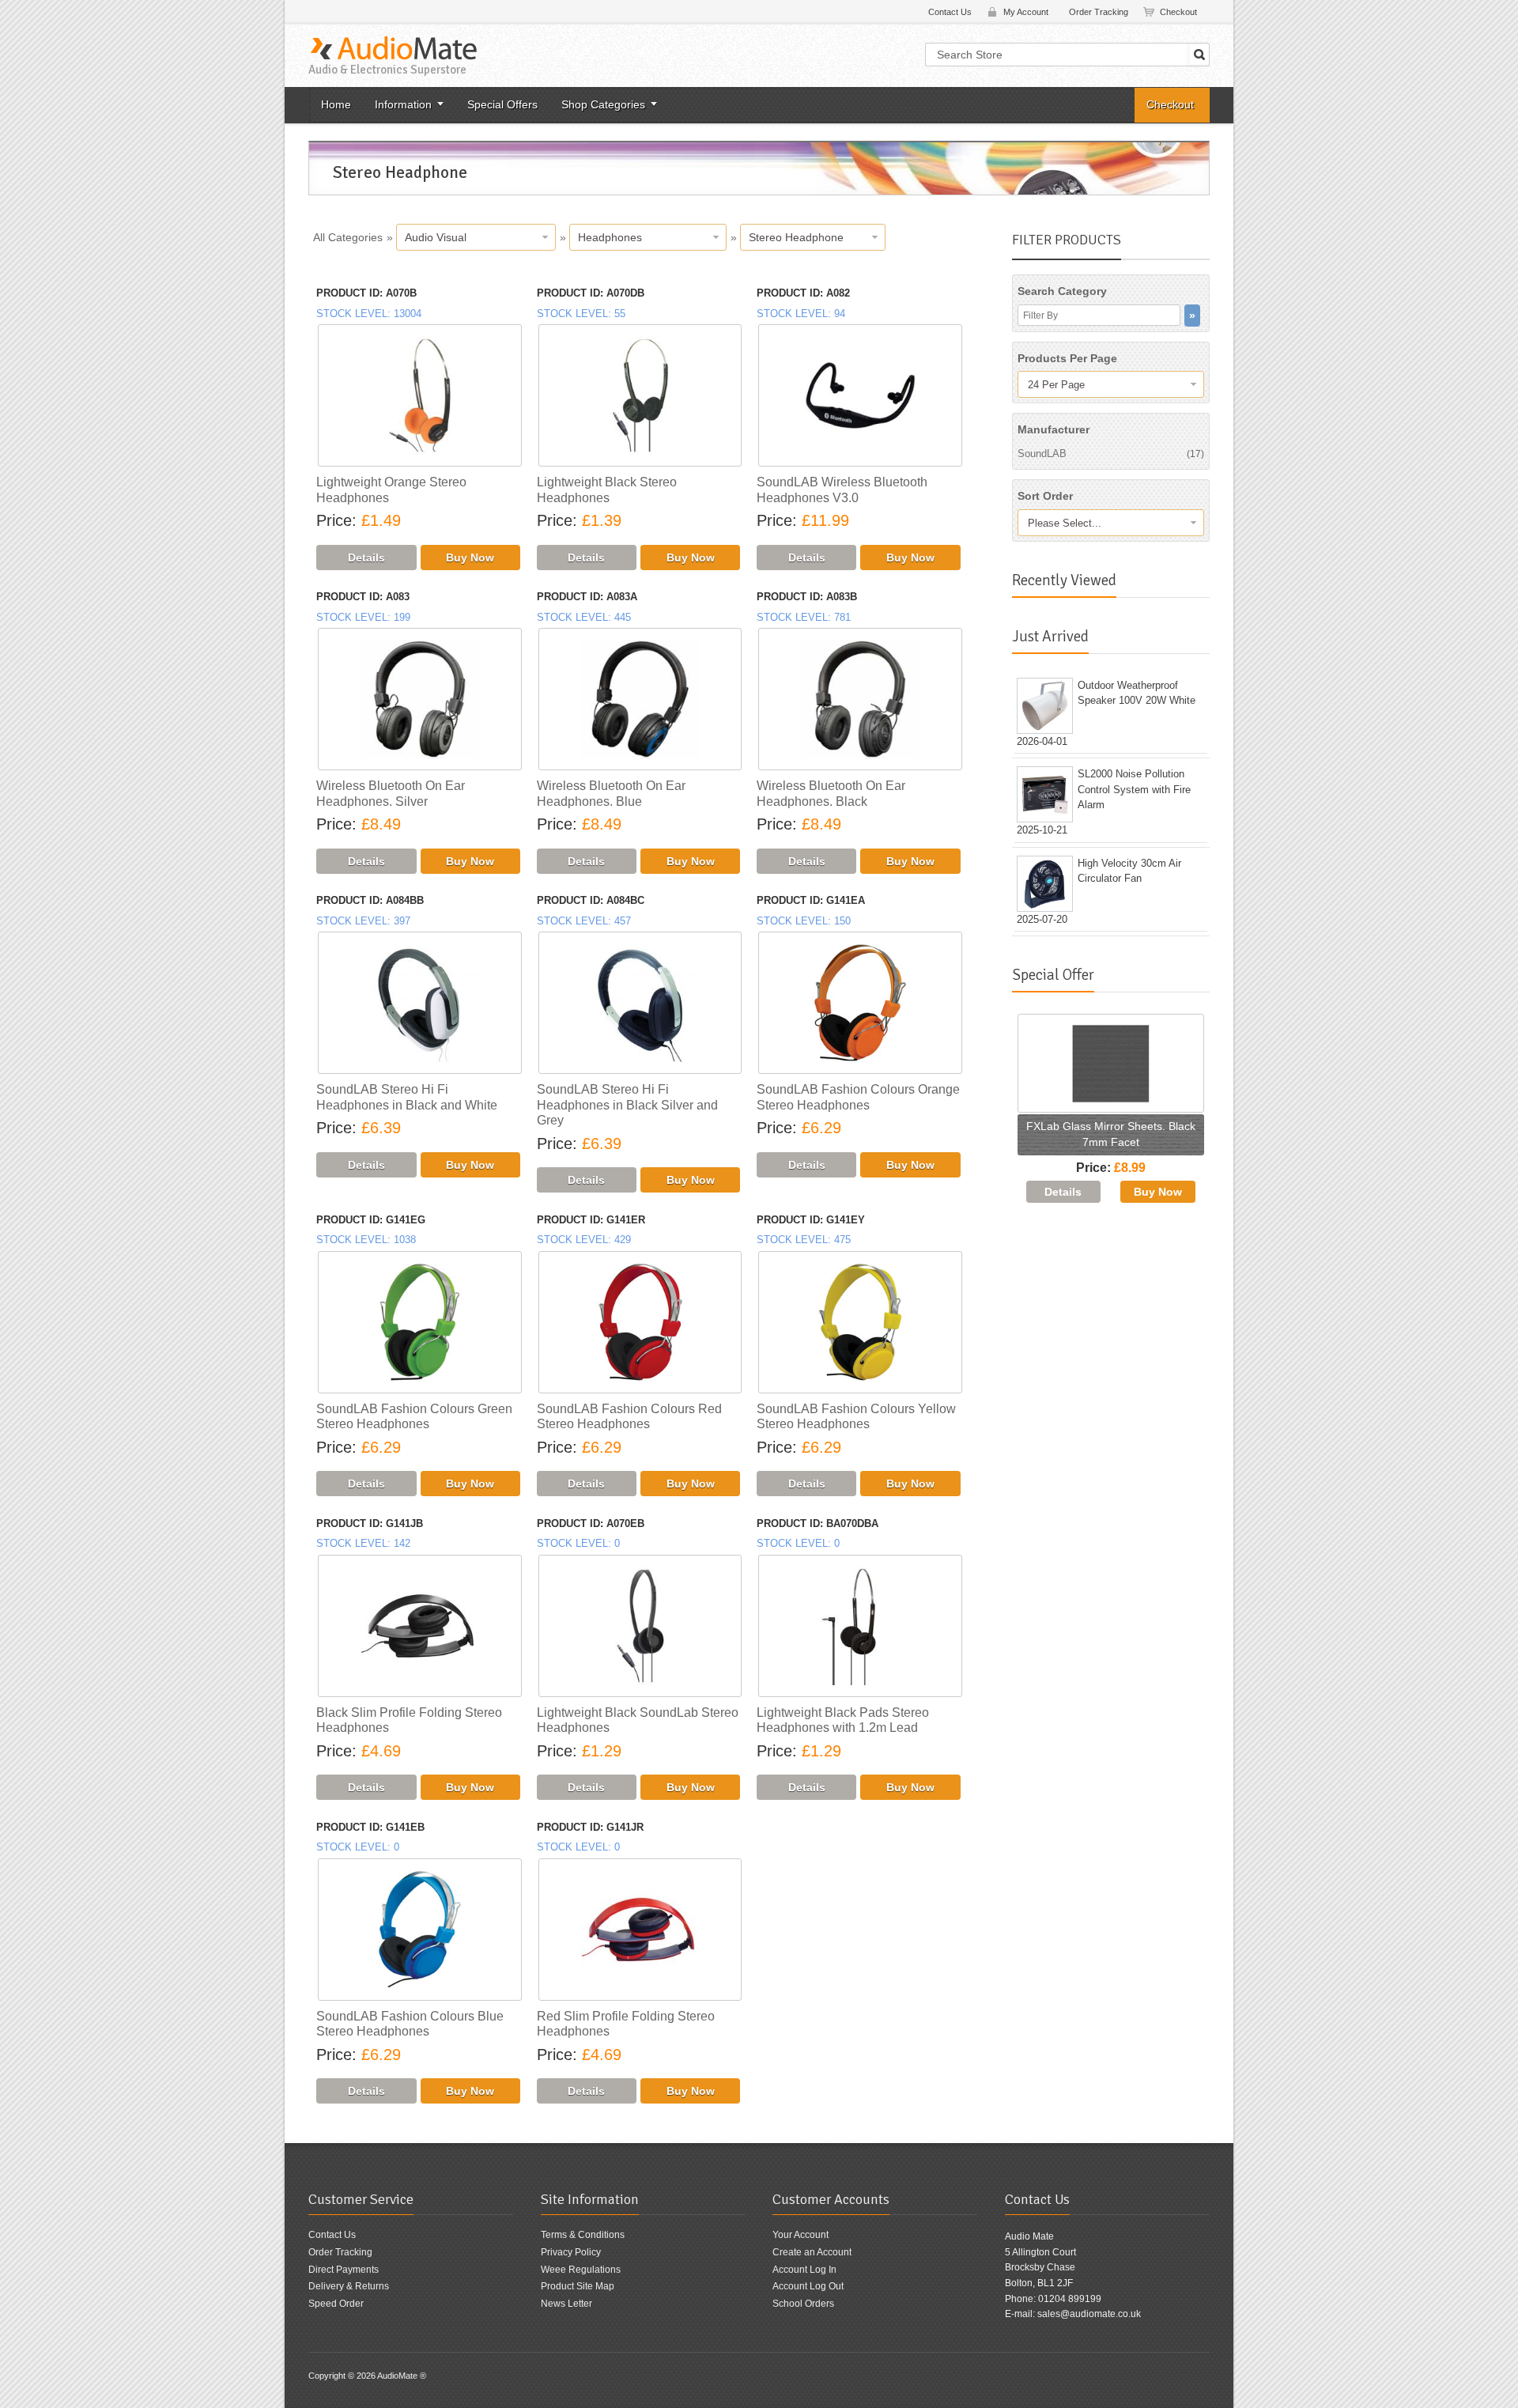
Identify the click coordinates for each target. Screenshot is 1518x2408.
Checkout (1178, 12)
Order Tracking (1099, 12)
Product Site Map (578, 2286)
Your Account (801, 2235)
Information (403, 104)
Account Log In (804, 2270)
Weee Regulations (581, 2270)
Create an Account (812, 2252)
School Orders (803, 2304)
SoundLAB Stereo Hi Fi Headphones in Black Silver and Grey (627, 1105)
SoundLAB (1111, 454)
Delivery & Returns (349, 2286)
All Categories (348, 237)
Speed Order (336, 2304)
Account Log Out (808, 2286)
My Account (1026, 12)
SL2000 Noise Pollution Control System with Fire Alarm (1134, 789)
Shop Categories (603, 104)
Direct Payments (344, 2270)
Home (336, 104)
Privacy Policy (571, 2252)
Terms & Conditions (583, 2235)
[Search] (1199, 55)
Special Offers (502, 104)
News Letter (566, 2304)
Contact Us (950, 12)
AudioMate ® (402, 2376)
